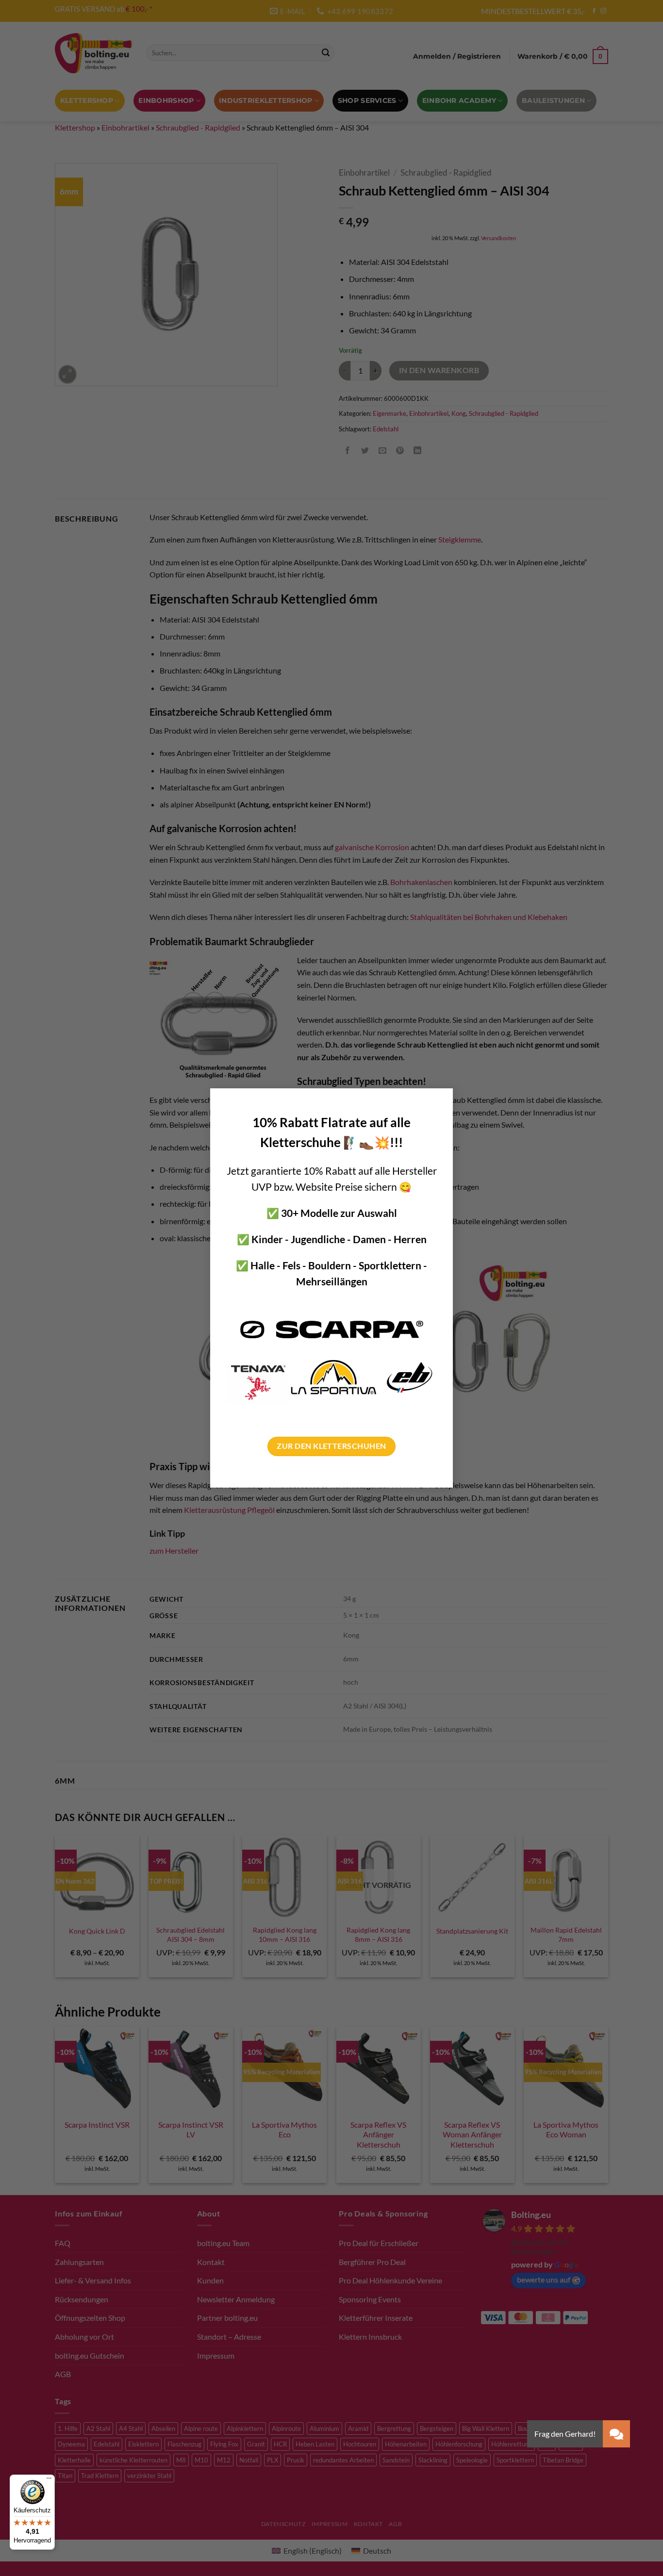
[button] (616, 2434)
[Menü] (49, 2480)
